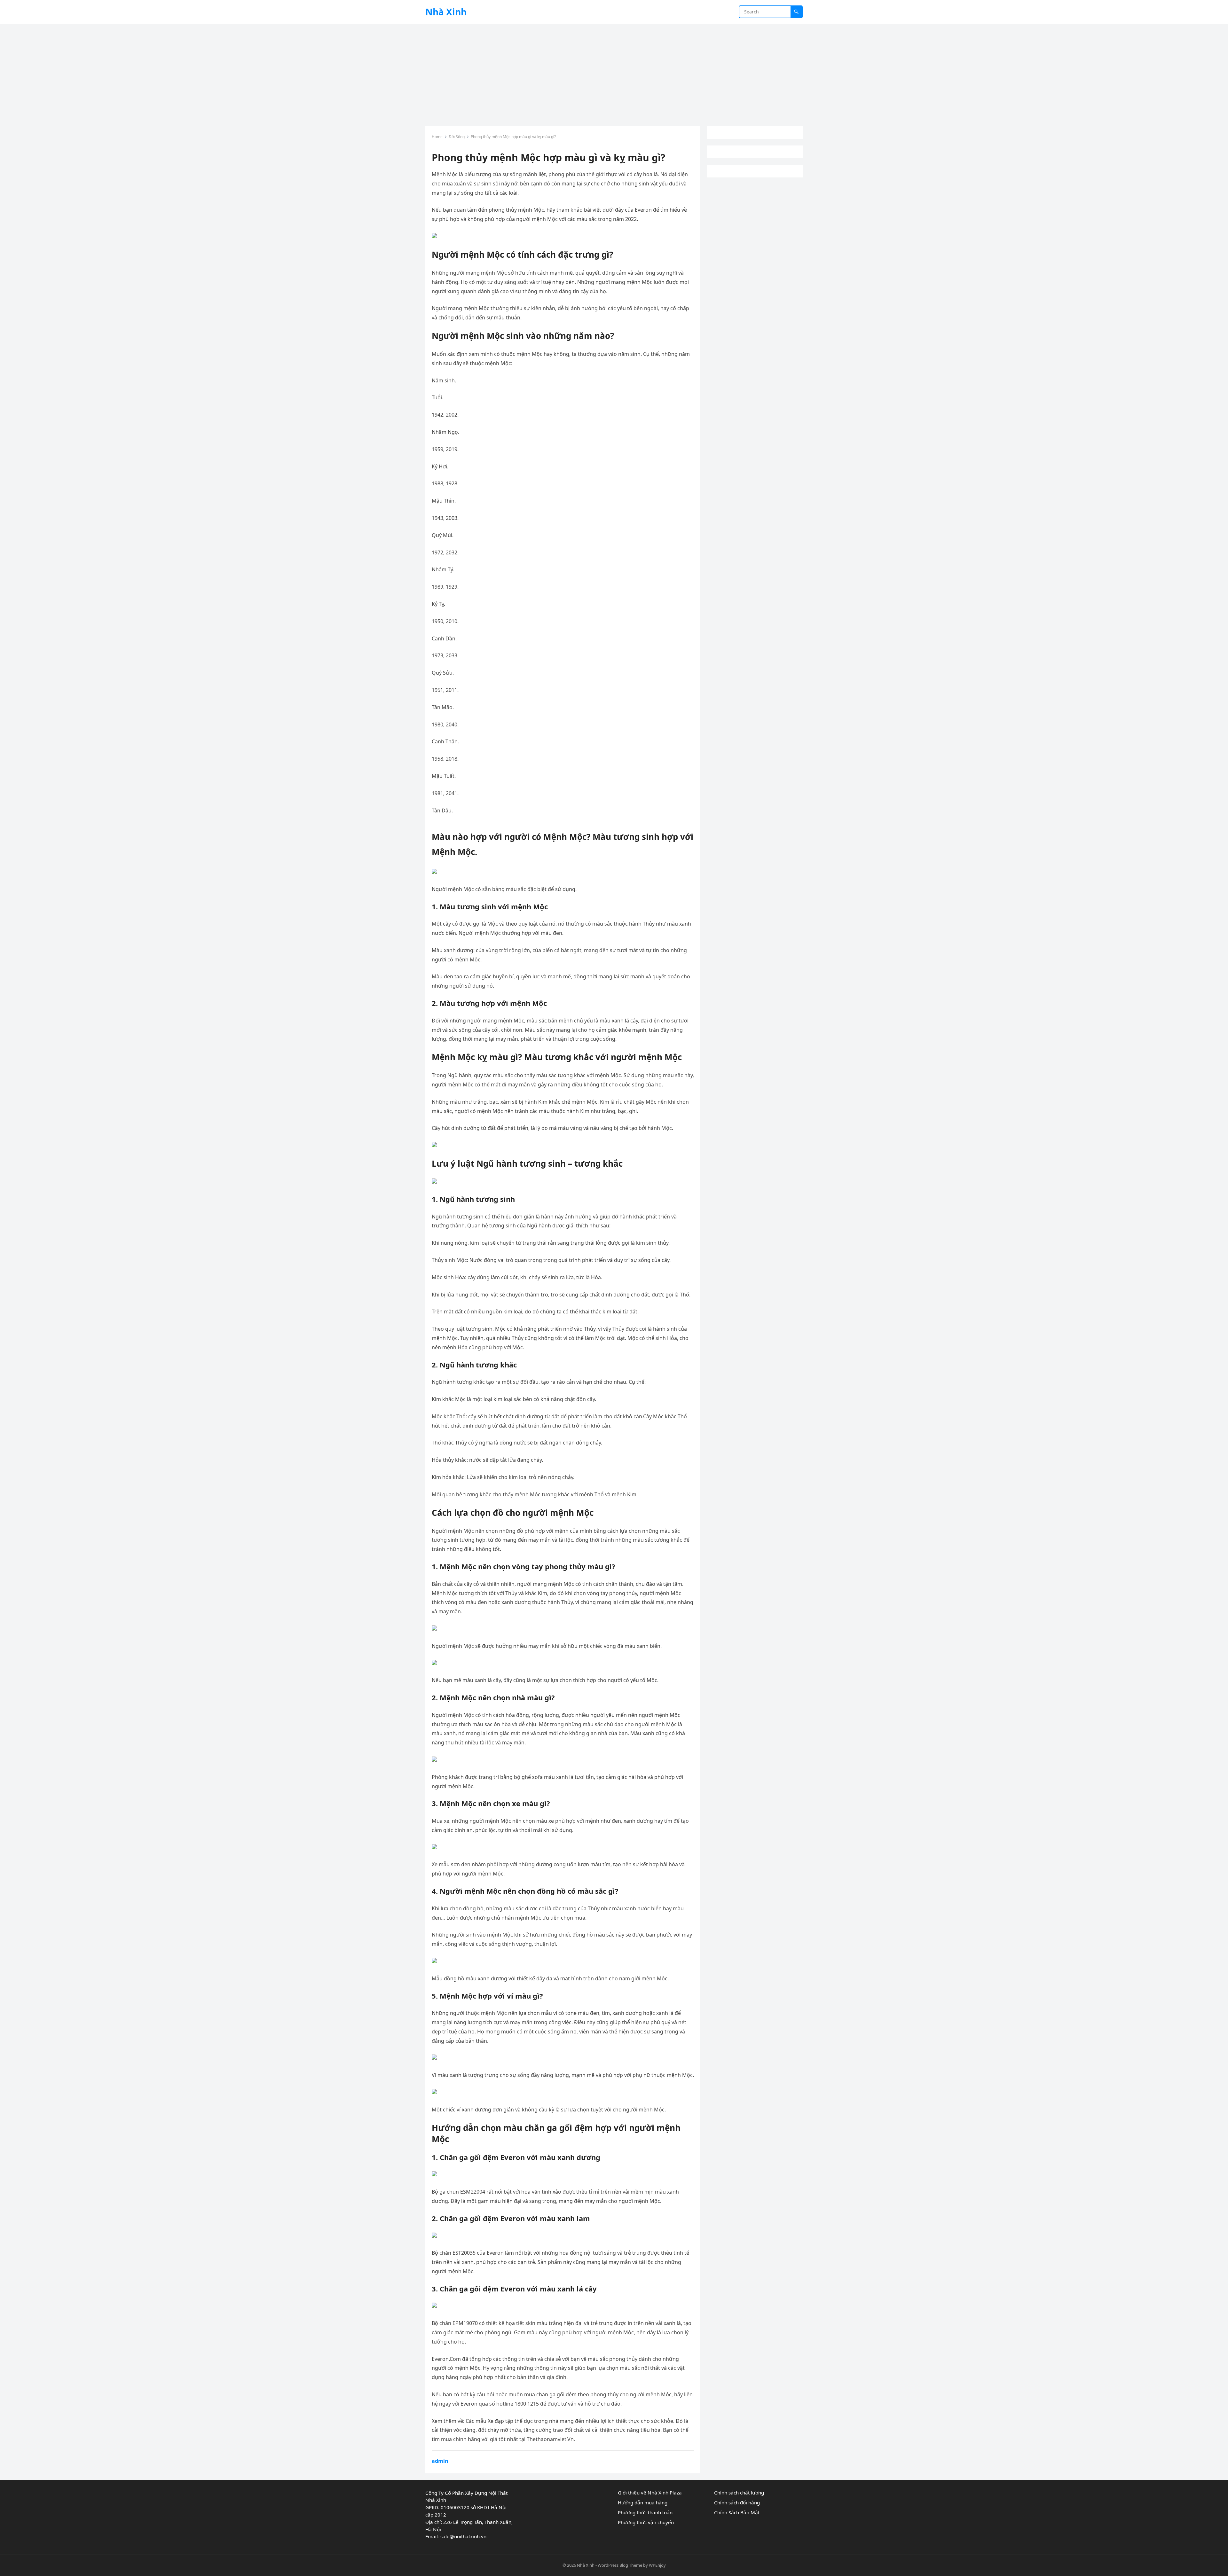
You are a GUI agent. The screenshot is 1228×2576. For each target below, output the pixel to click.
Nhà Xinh (446, 12)
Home (437, 137)
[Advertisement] (614, 72)
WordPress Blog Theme (620, 2565)
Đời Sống (457, 137)
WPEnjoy (657, 2565)
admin (440, 2461)
